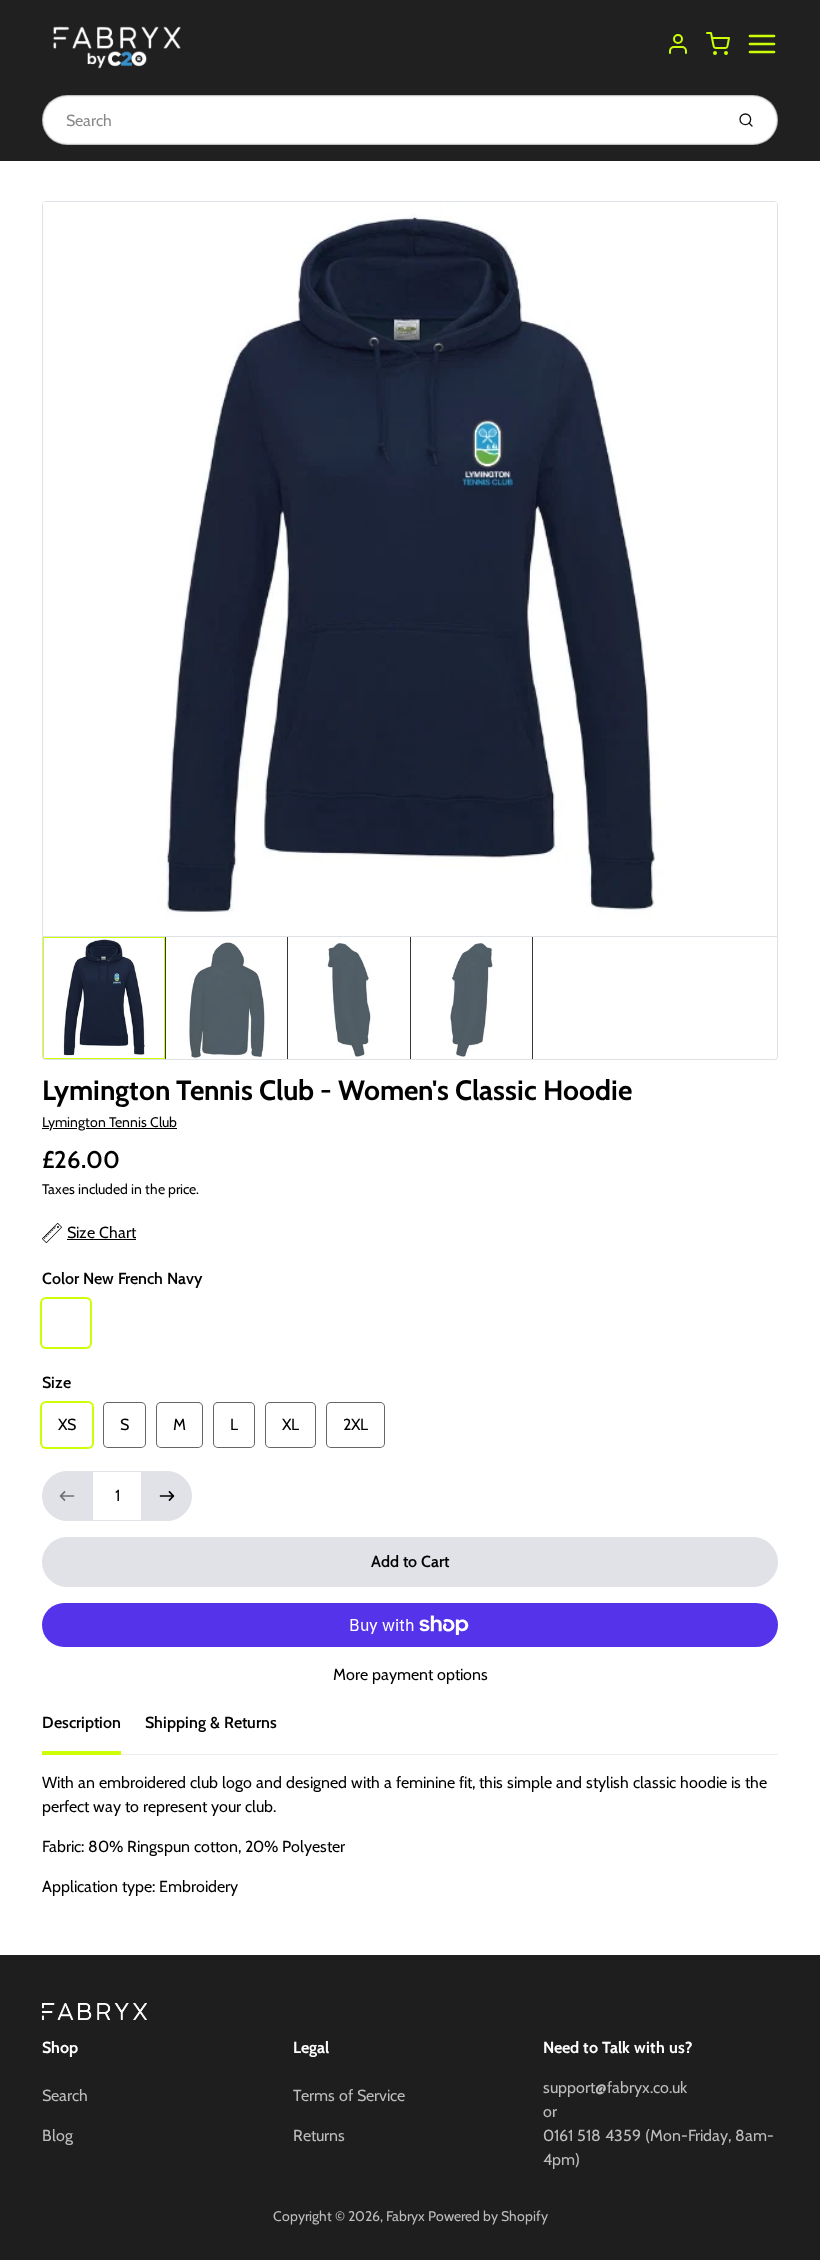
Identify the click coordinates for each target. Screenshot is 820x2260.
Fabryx (405, 2216)
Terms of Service (349, 2095)
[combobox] (380, 120)
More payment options (410, 1674)
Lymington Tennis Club (109, 1122)
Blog (57, 2135)
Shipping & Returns (211, 1722)
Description (81, 1722)
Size (56, 1382)
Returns (319, 2135)
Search (65, 2095)
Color (122, 1278)
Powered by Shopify (488, 2216)
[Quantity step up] (167, 1496)
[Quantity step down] (67, 1496)
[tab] (93, 1729)
